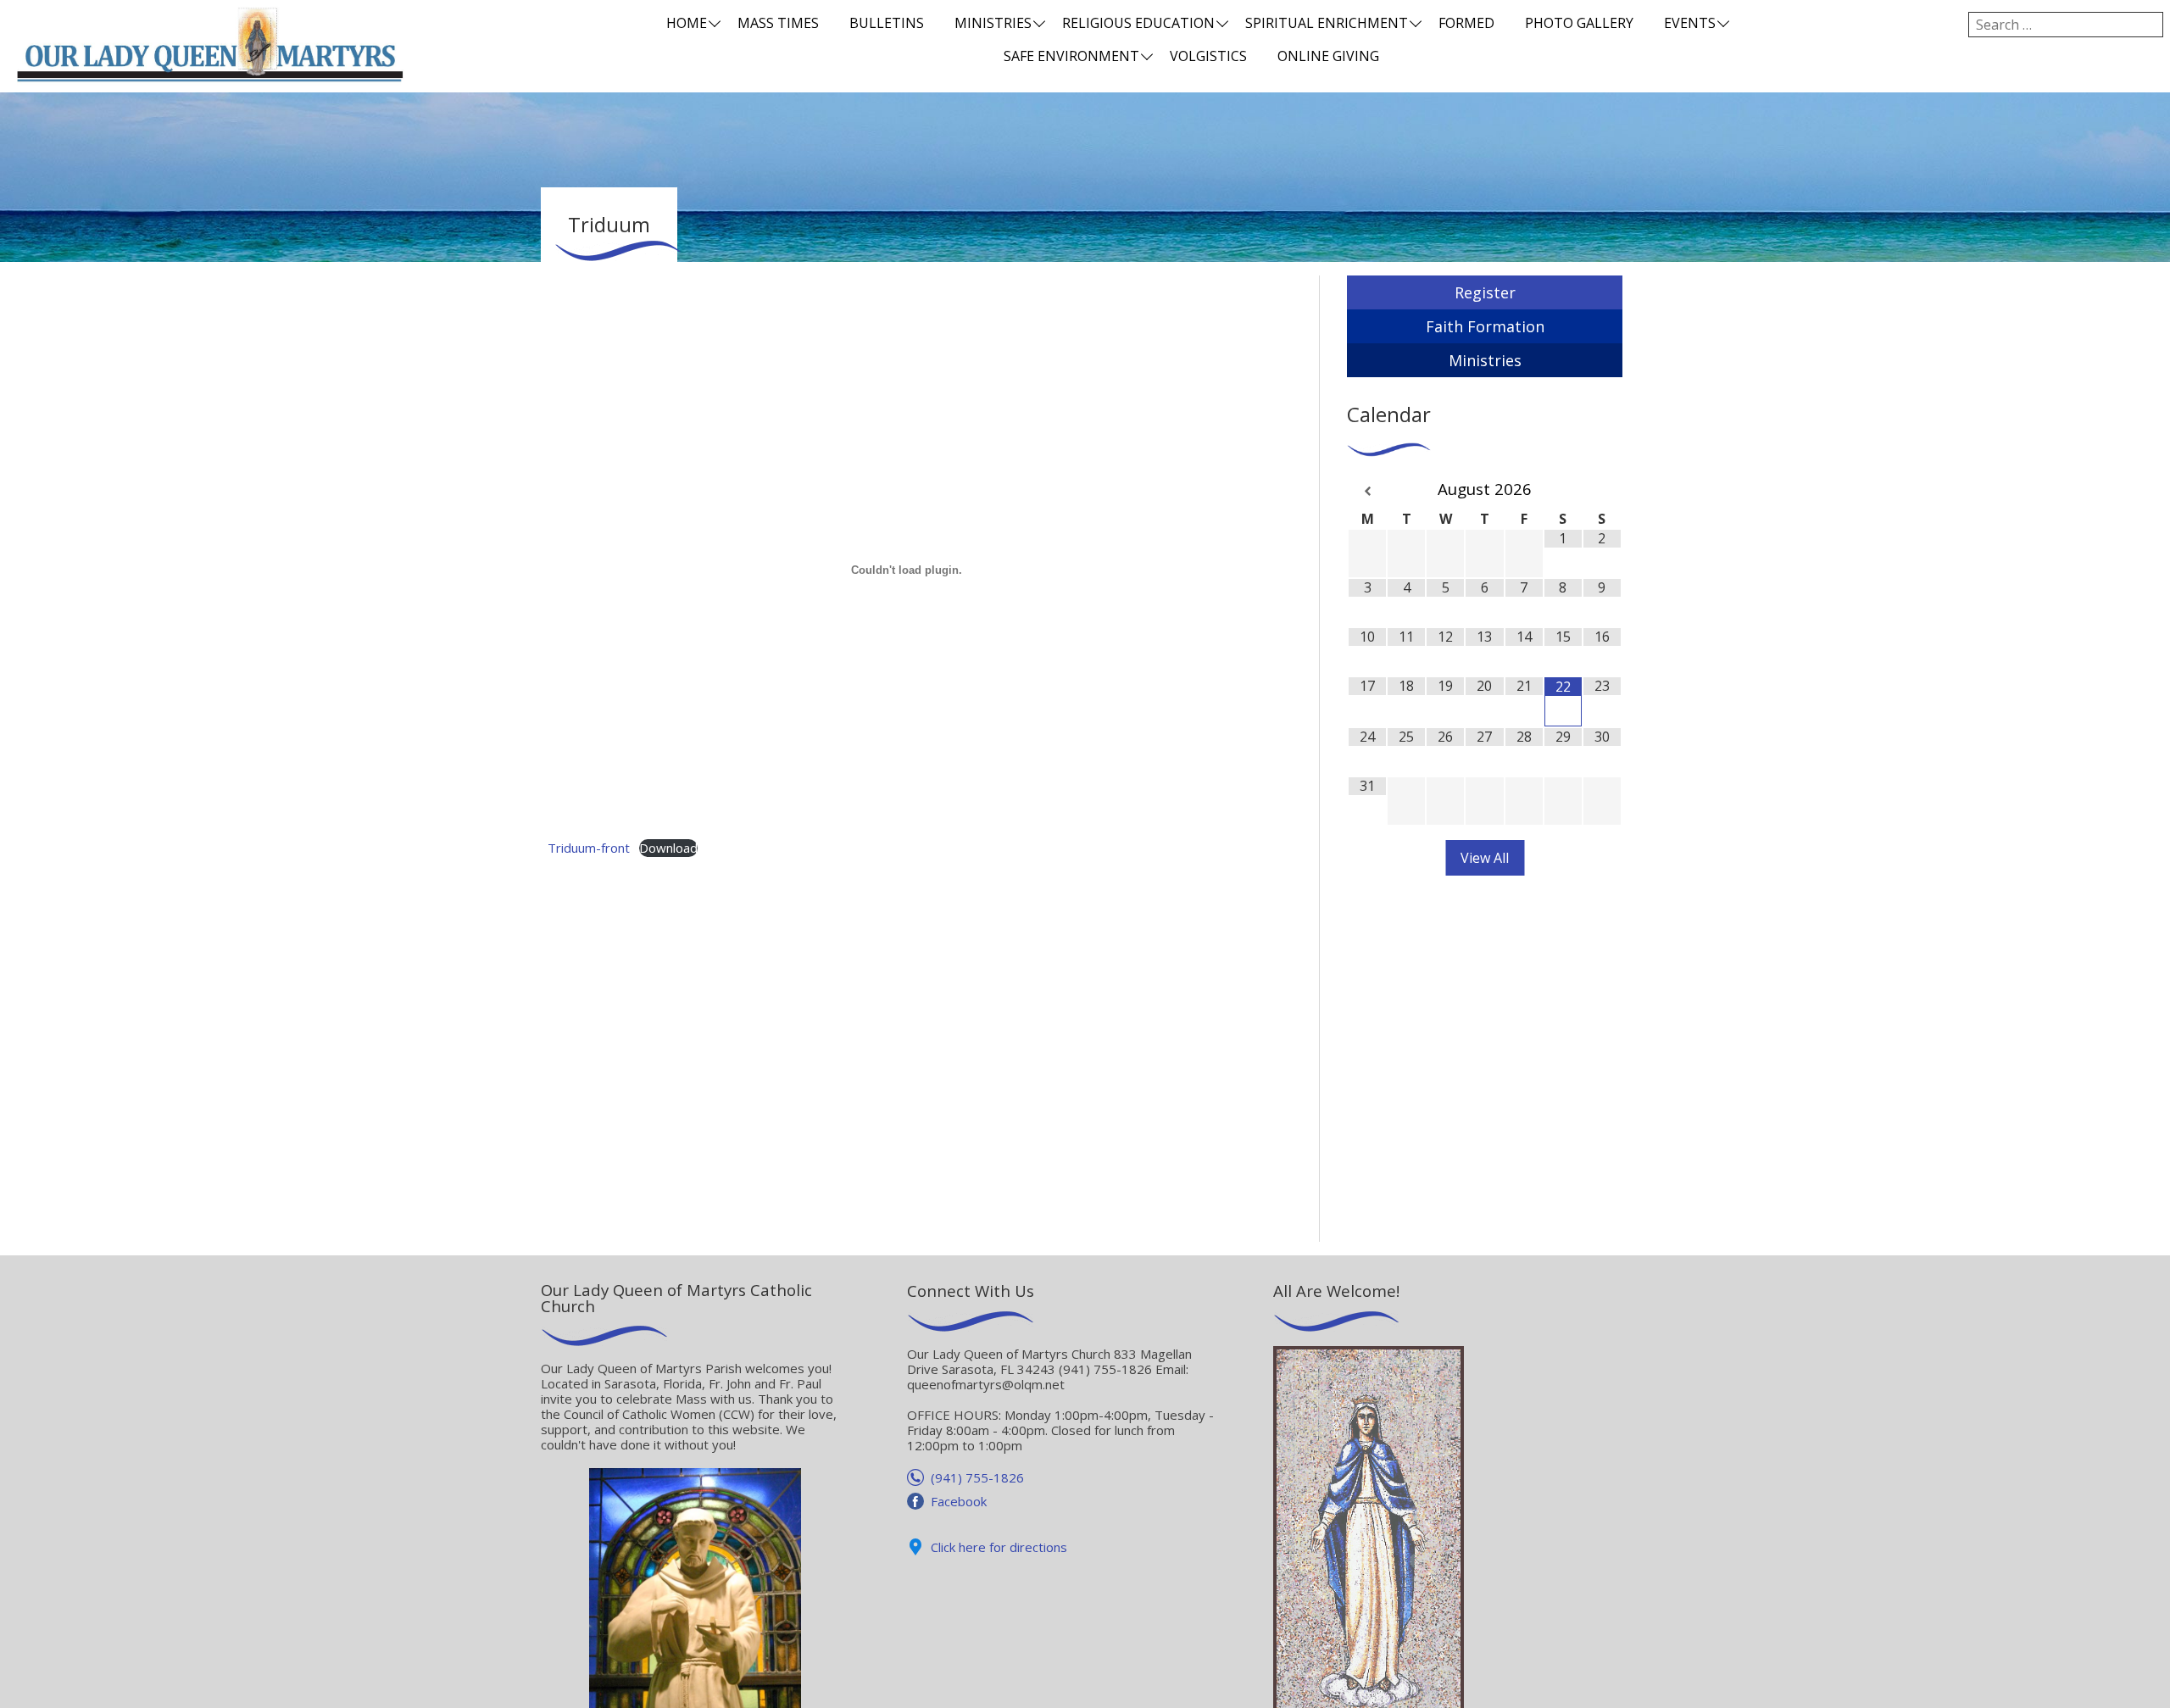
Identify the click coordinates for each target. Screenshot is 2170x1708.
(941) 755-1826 (977, 1477)
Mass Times (778, 23)
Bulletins (887, 23)
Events (1690, 23)
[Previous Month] (1367, 492)
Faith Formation (1485, 326)
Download (668, 848)
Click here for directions (999, 1547)
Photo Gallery (1579, 23)
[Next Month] (1602, 492)
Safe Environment (1071, 56)
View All (1485, 858)
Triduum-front (589, 848)
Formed (1466, 23)
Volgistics (1208, 56)
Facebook (959, 1501)
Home (687, 23)
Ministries (993, 23)
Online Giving (1328, 56)
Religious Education (1138, 23)
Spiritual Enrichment (1327, 23)
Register (1485, 292)
